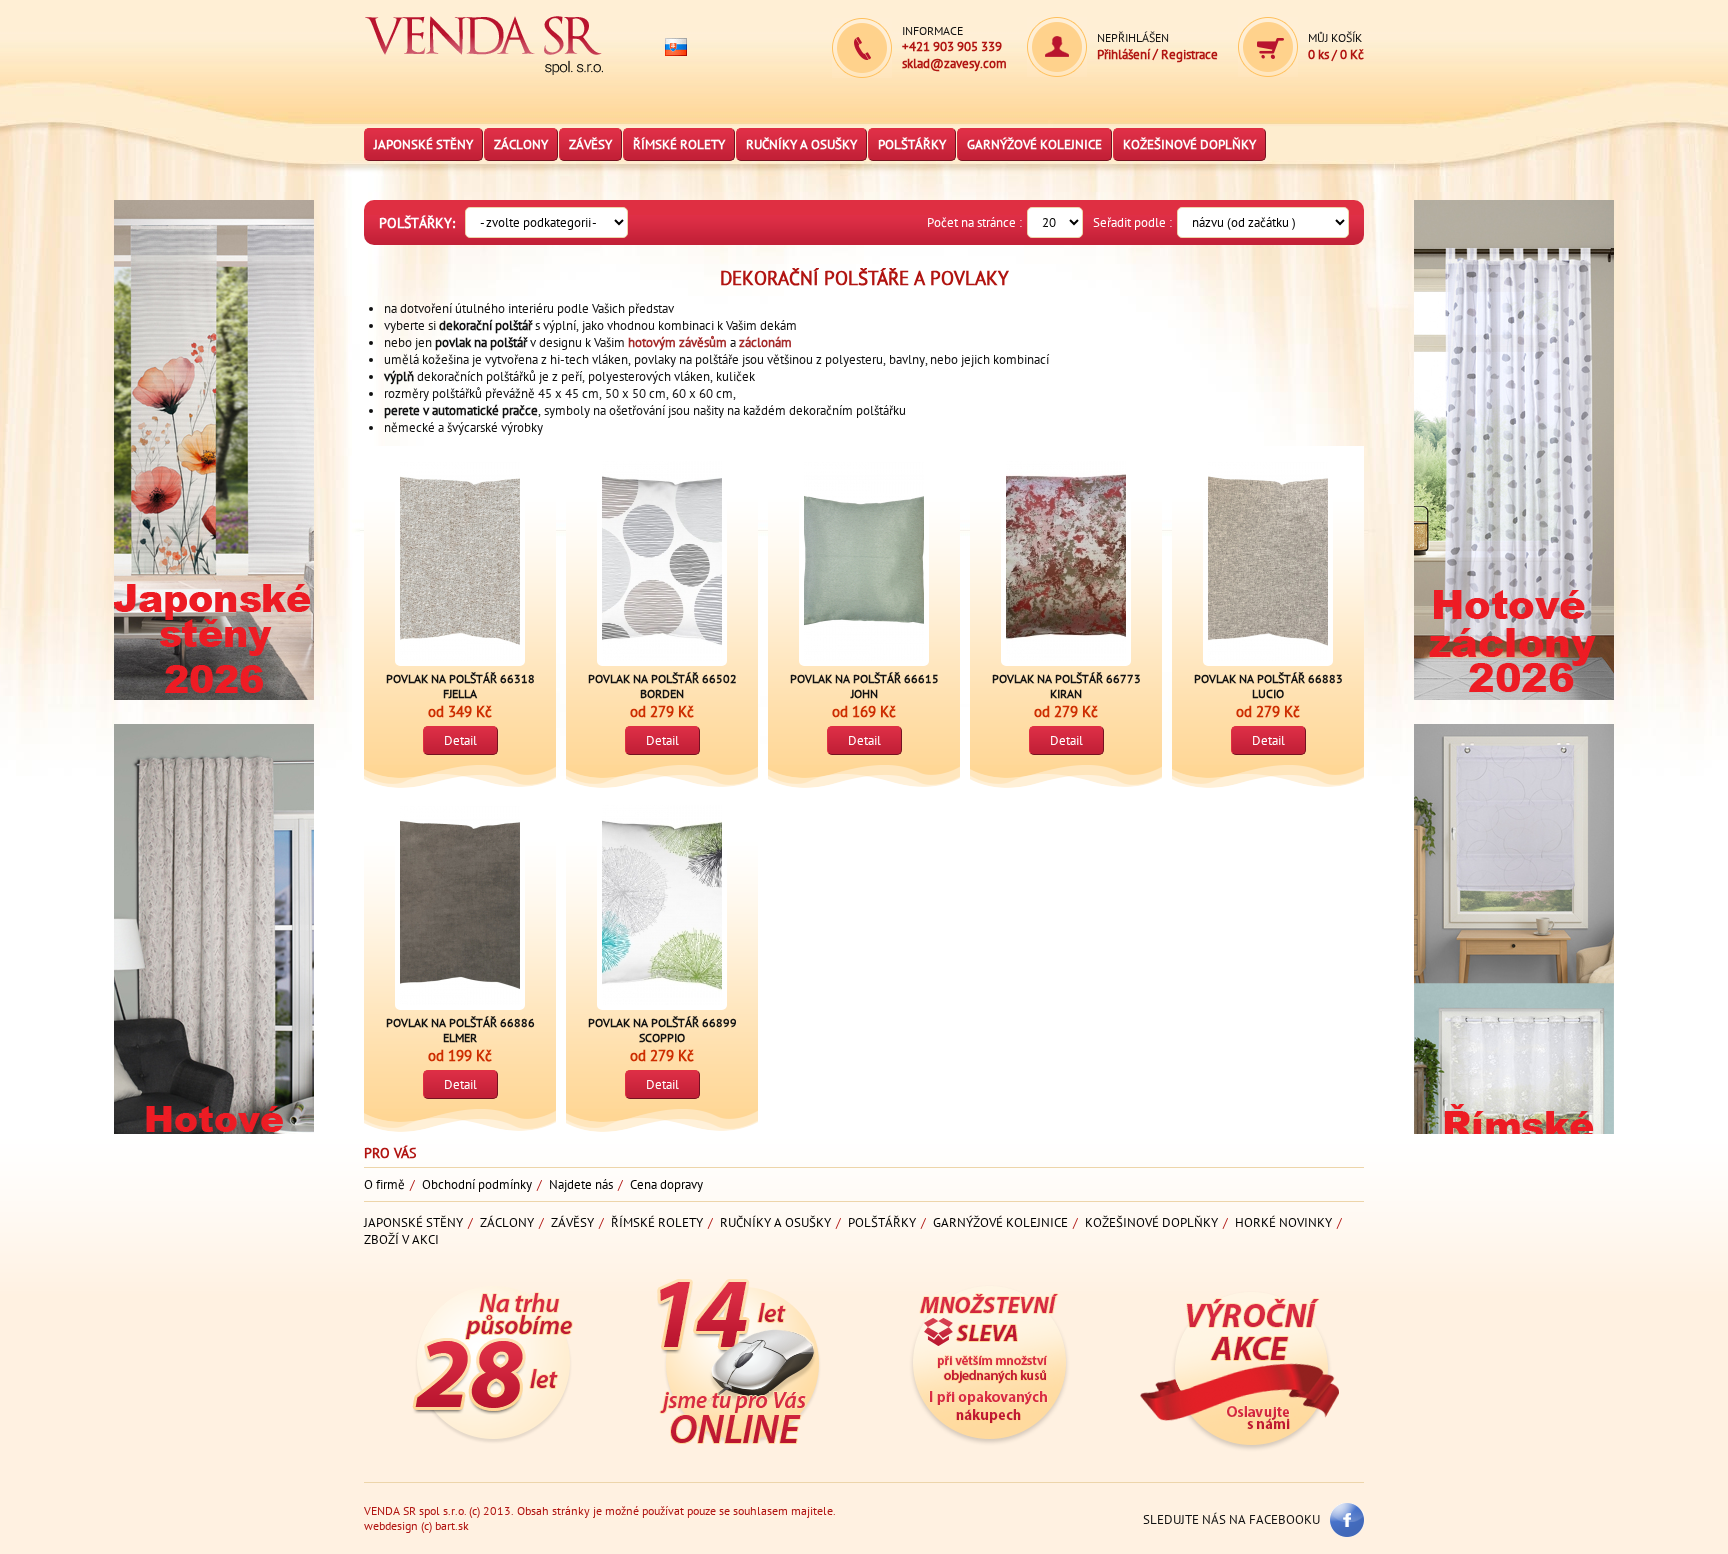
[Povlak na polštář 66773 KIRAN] (1066, 561)
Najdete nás (581, 1184)
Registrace (1189, 54)
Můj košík (1335, 37)
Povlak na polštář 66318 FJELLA (460, 686)
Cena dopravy (666, 1184)
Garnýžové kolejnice (1034, 144)
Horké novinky (1283, 1222)
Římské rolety (679, 144)
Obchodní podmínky (477, 1184)
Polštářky (912, 144)
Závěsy (590, 144)
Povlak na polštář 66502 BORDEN (662, 686)
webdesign (391, 1525)
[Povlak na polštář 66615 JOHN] (864, 561)
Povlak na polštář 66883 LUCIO (1268, 686)
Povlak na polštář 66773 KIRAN (1066, 686)
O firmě (384, 1184)
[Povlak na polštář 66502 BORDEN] (662, 561)
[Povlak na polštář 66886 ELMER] (460, 905)
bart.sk (452, 1525)
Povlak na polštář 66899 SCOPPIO (662, 1030)
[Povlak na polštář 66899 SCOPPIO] (662, 905)
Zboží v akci (401, 1239)
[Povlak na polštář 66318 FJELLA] (460, 561)
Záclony (521, 144)
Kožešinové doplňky (1189, 144)
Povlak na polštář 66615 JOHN (864, 686)
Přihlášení (1125, 54)
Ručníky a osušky (801, 144)
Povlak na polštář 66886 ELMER (460, 1030)
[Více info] (214, 715)
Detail (460, 740)
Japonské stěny (423, 144)
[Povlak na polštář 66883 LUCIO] (1268, 561)
